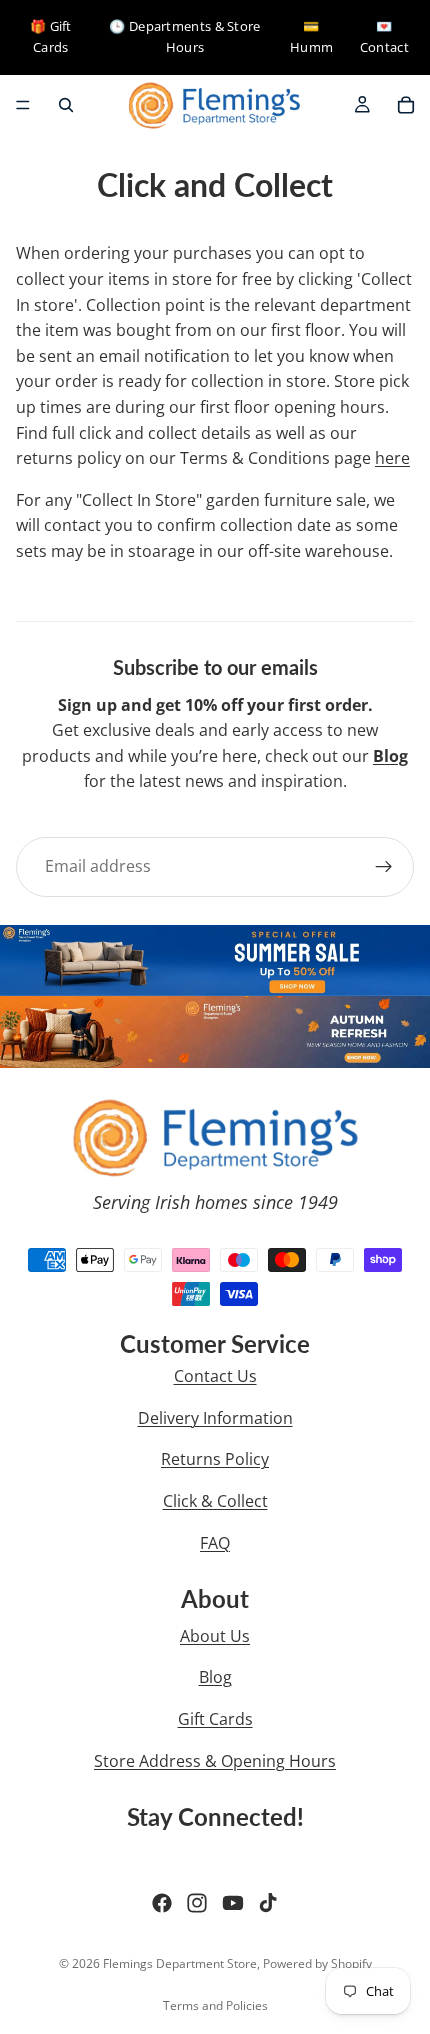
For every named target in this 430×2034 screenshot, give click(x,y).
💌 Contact (384, 36)
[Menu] (23, 105)
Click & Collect (215, 1501)
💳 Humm (311, 36)
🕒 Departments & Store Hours (184, 36)
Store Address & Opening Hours (215, 1761)
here (392, 458)
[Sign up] (384, 867)
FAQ (215, 1543)
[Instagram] (197, 1903)
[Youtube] (233, 1903)
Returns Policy (215, 1459)
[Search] (66, 105)
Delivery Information (215, 1418)
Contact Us (215, 1376)
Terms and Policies (215, 2005)
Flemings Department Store (180, 1963)
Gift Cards (215, 1719)
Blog (215, 1677)
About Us (215, 1636)
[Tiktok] (268, 1903)
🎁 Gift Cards (51, 36)
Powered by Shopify (317, 1963)
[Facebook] (162, 1903)
